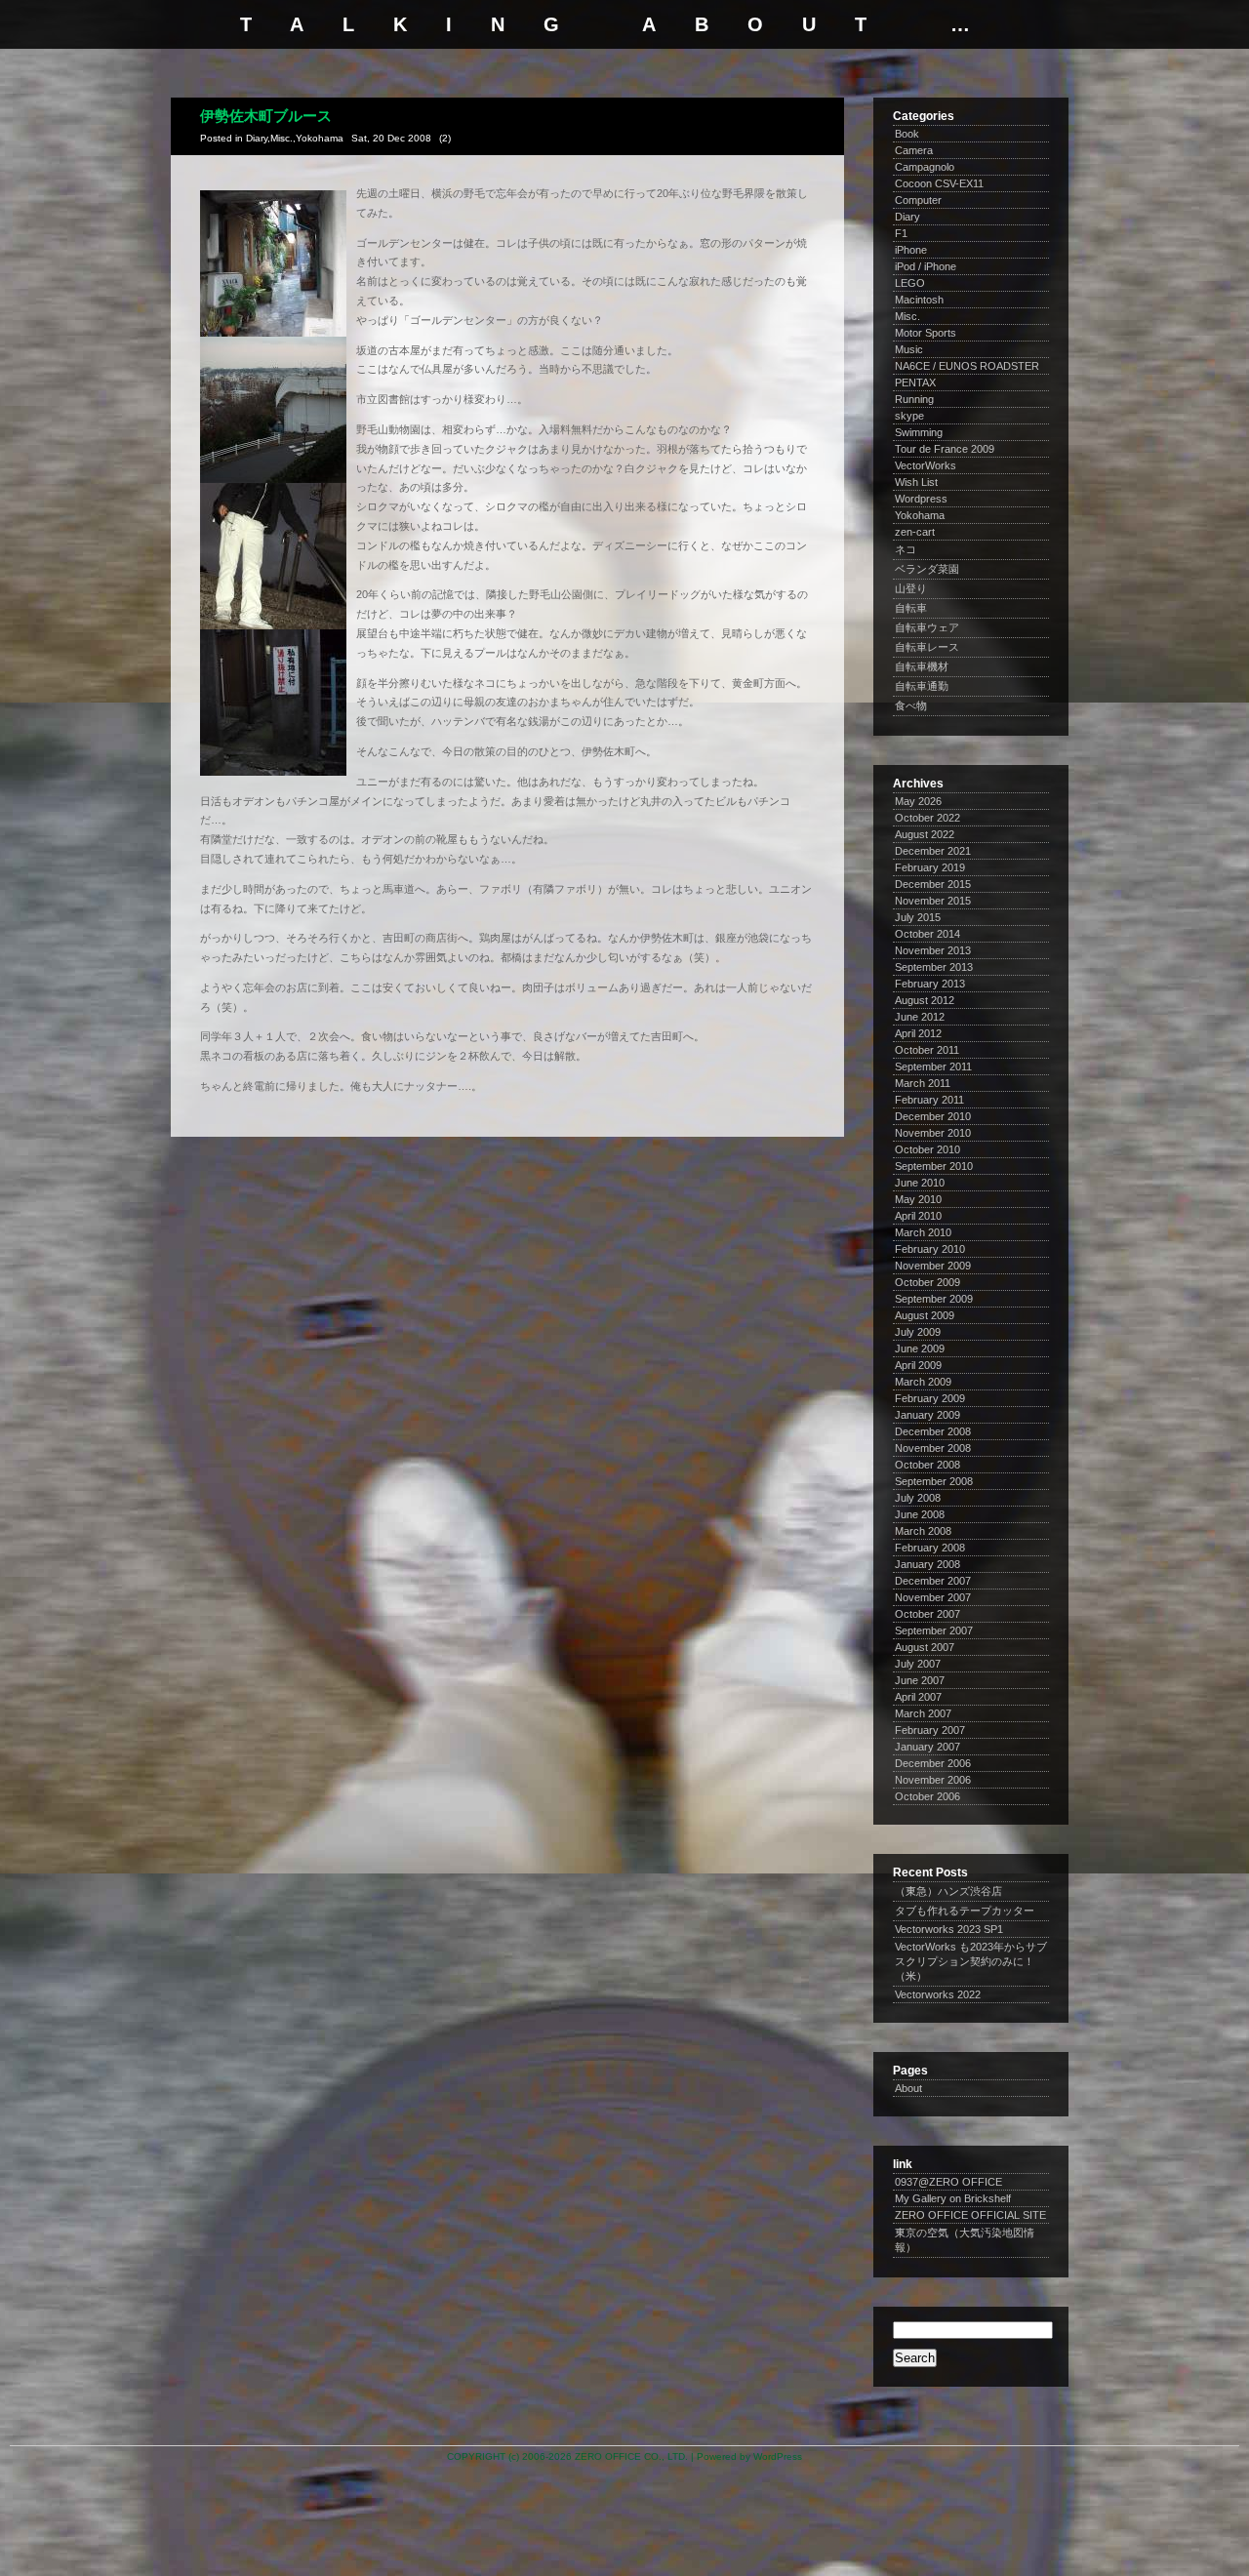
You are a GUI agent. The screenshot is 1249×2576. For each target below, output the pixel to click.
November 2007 (933, 1597)
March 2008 (923, 1531)
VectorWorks (926, 465)
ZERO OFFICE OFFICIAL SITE (970, 2215)
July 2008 (918, 1498)
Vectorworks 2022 (938, 1994)
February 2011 (929, 1100)
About (908, 2088)
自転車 (911, 608)
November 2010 (933, 1133)
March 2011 (923, 1083)
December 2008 (933, 1431)
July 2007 (918, 1664)
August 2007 (925, 1647)
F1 (901, 233)
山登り (911, 588)
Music (909, 349)
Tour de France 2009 (945, 449)
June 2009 (920, 1348)
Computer (918, 200)
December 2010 (933, 1116)
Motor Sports (926, 333)
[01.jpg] (273, 333)
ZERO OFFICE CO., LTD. (631, 2456)
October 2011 (927, 1050)
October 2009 (927, 1282)
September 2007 (934, 1630)
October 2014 (927, 934)
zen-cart (915, 532)
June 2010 (920, 1183)
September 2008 (934, 1481)
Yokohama (320, 138)
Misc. (282, 138)
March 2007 (923, 1713)
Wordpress (921, 499)
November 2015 (933, 901)
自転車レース (927, 647)
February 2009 (930, 1398)
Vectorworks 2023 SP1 (949, 1929)
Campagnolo (925, 167)
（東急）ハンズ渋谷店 (948, 1891)
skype (909, 416)
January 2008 (927, 1564)
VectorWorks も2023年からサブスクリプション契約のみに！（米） (971, 1961)
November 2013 (933, 950)
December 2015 (933, 884)
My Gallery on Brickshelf (953, 2198)
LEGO (910, 283)
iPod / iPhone (926, 266)
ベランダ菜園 (927, 569)
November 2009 (933, 1266)
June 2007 (920, 1680)
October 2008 (927, 1465)
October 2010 (927, 1149)
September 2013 (934, 967)
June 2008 (920, 1514)
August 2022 (925, 834)
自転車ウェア (927, 627)
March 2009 (923, 1382)
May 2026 (918, 801)
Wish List (916, 482)
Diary (257, 138)
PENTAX (915, 382)
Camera (914, 150)
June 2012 (920, 1017)
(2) (445, 138)
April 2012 (918, 1033)
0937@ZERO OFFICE (948, 2182)
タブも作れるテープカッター (965, 1911)
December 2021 (933, 851)
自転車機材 (922, 666)
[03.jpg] (273, 625)
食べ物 (911, 705)
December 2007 (933, 1581)
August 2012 (925, 1000)
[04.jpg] (273, 772)
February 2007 (930, 1730)
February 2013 (930, 984)
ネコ (906, 549)
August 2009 (925, 1315)
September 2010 (934, 1166)
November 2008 (933, 1448)
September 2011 (933, 1067)
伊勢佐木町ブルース (266, 116)
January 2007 (927, 1747)
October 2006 (927, 1796)
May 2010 (918, 1199)
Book (907, 134)
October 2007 (927, 1614)
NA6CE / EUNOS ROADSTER (967, 366)
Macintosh (919, 300)
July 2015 (918, 917)
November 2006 (933, 1780)
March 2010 (923, 1232)
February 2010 (930, 1249)
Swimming (919, 432)
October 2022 (927, 818)
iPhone (911, 250)
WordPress (778, 2456)
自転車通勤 (922, 686)
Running (914, 399)
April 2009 (918, 1365)
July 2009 (918, 1332)
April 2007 (918, 1697)
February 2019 (930, 867)
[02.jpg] (273, 479)
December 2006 (933, 1763)
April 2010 (918, 1216)
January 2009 (927, 1415)
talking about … (624, 24)
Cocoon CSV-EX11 (939, 183)
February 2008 (930, 1548)
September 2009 (934, 1299)
